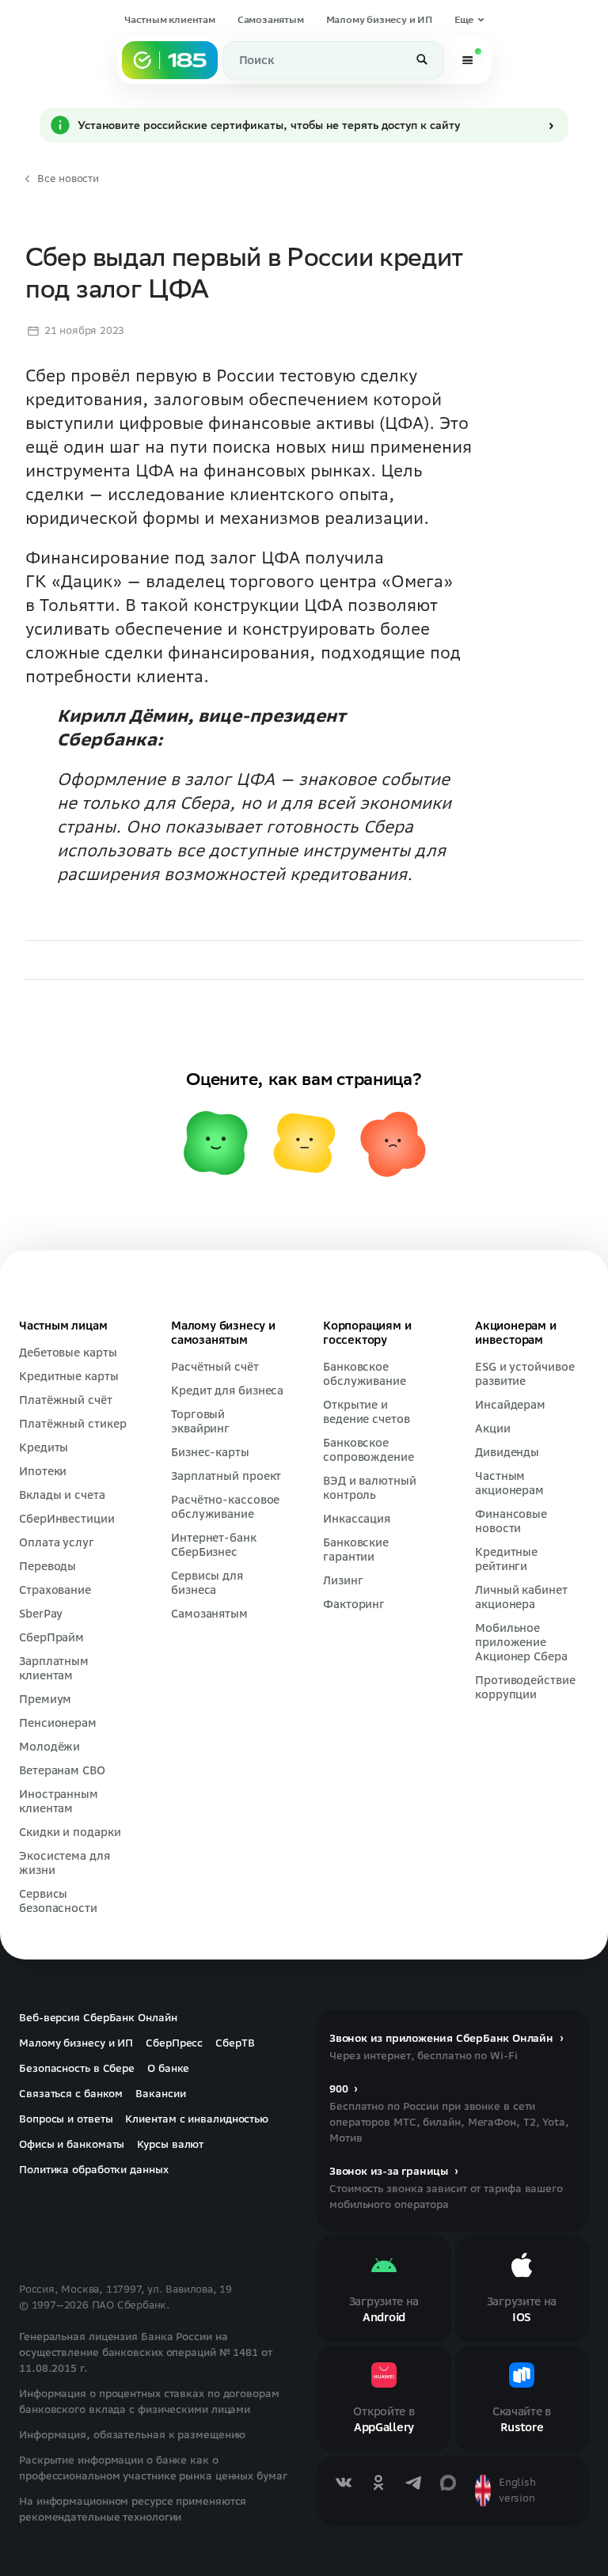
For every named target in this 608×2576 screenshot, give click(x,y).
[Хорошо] (215, 1244)
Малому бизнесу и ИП (378, 19)
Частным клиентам (170, 19)
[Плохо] (393, 1244)
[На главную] (170, 60)
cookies (118, 2534)
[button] (469, 20)
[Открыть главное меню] (468, 60)
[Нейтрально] (304, 1244)
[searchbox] (333, 60)
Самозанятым (271, 19)
